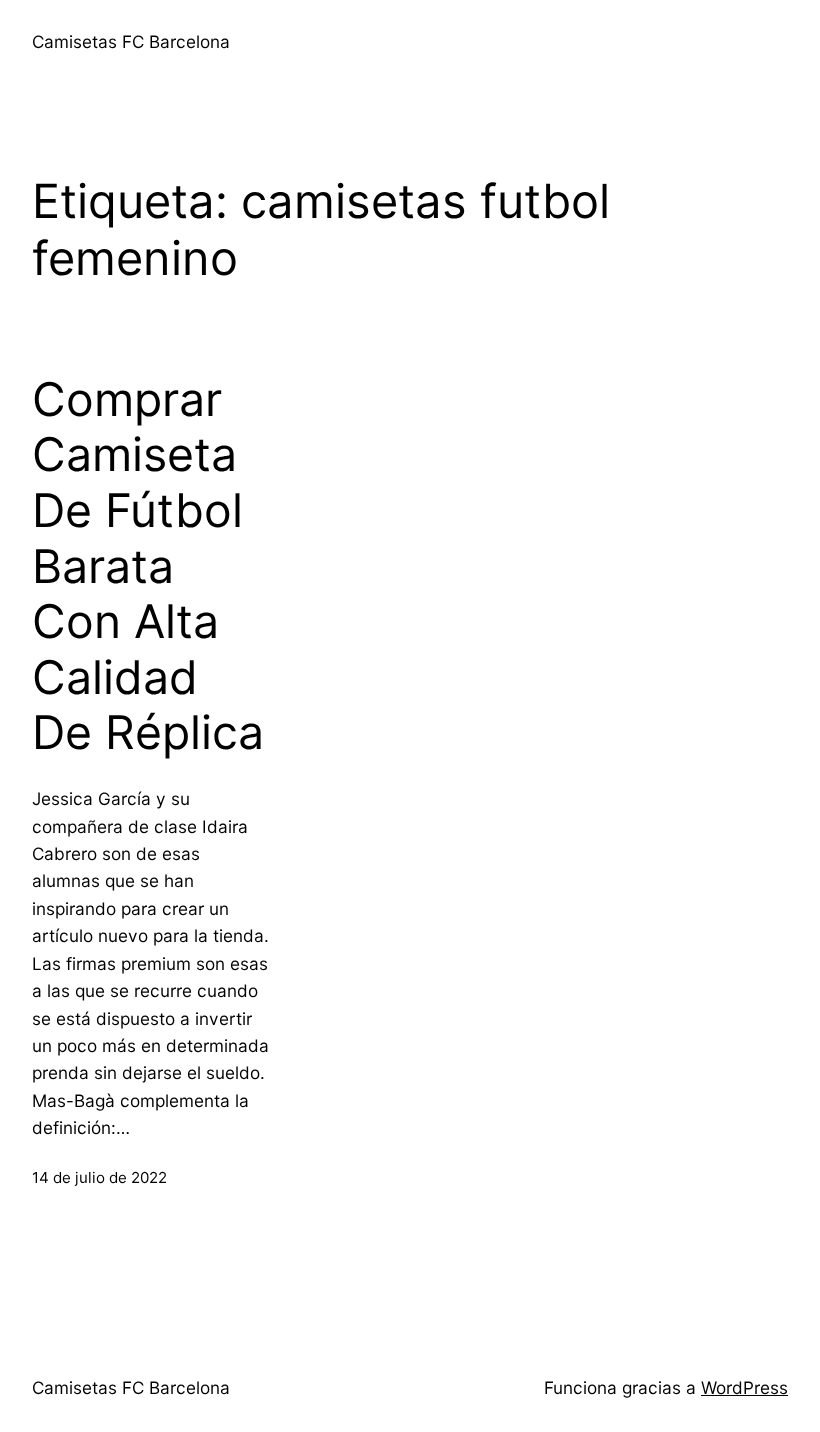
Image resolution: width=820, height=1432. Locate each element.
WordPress (744, 1387)
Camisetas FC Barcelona (131, 41)
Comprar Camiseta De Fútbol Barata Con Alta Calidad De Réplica (148, 566)
